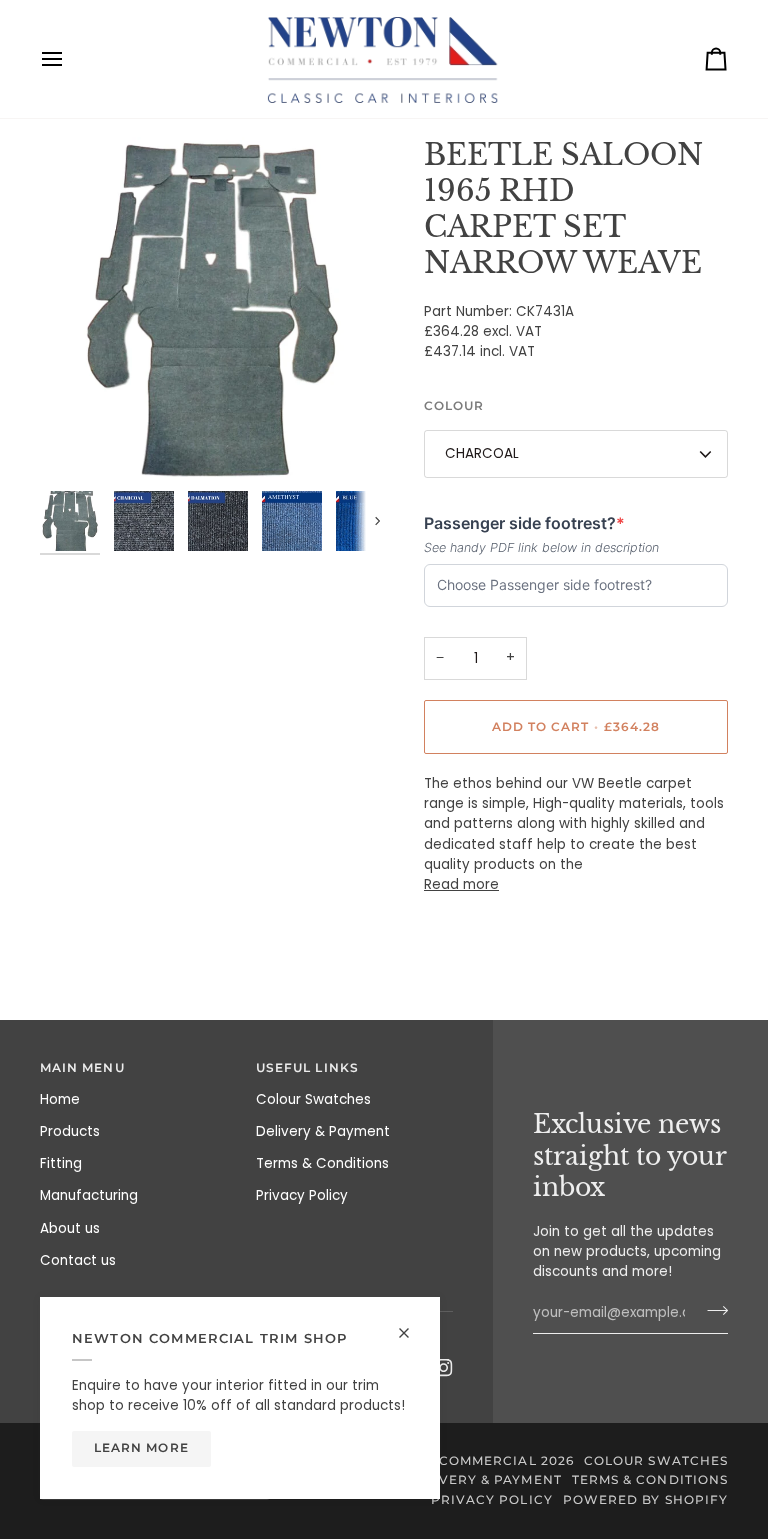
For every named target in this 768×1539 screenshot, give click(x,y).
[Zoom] (212, 309)
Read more (461, 884)
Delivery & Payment (323, 1131)
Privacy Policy (302, 1195)
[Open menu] (70, 59)
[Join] (711, 1311)
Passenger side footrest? (524, 523)
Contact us (78, 1260)
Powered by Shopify (645, 1500)
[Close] (412, 1333)
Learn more (141, 1448)
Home (60, 1099)
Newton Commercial (452, 1461)
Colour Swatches (313, 1099)
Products (70, 1131)
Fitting (61, 1163)
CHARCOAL (482, 453)
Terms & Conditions (322, 1163)
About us (70, 1228)
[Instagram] (444, 1368)
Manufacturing (89, 1195)
